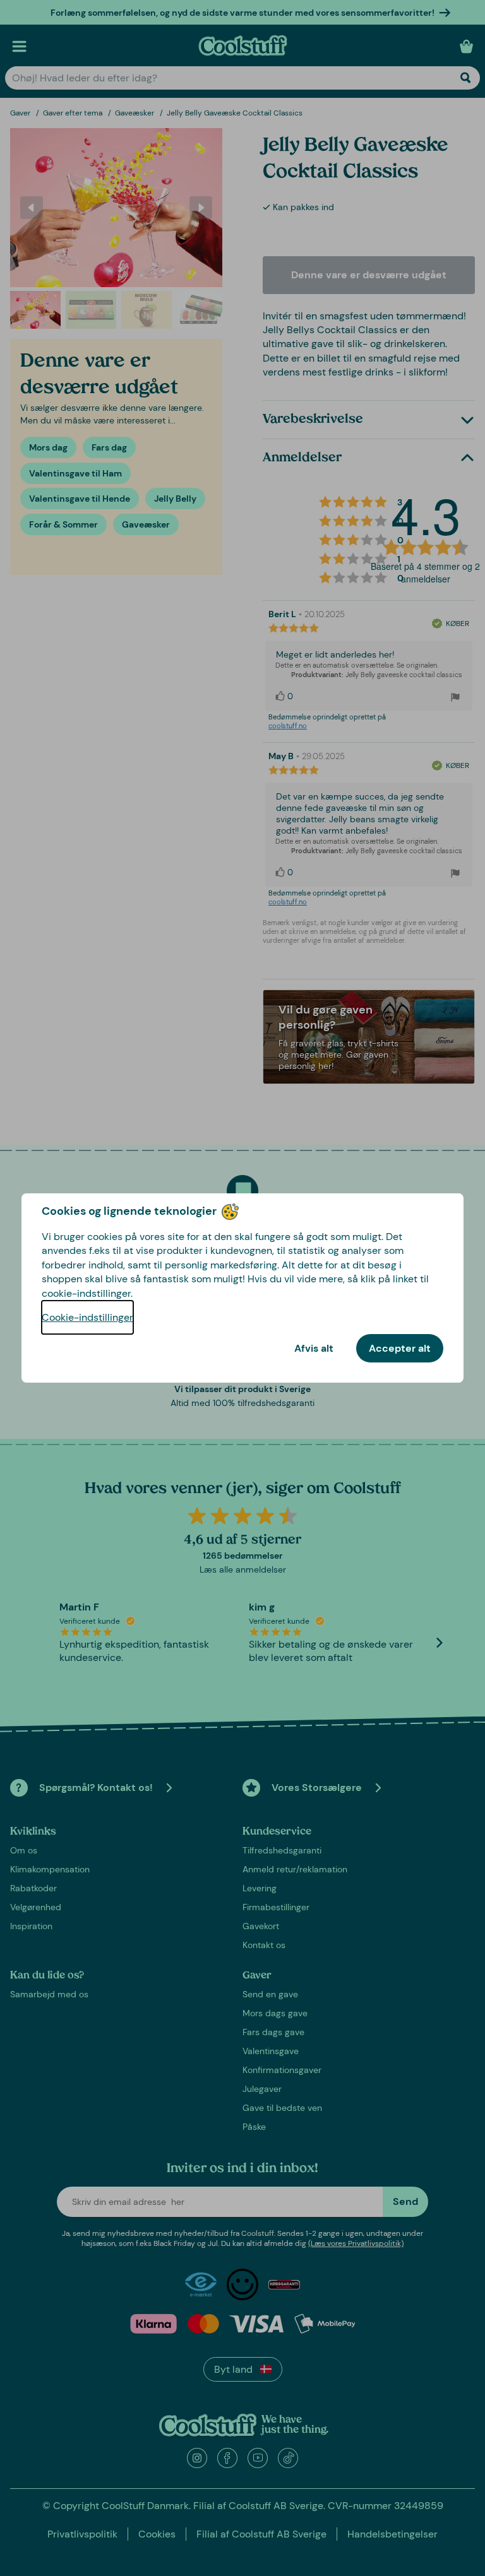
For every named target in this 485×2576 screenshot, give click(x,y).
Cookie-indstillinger (87, 1317)
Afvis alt (314, 1348)
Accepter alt (400, 1348)
